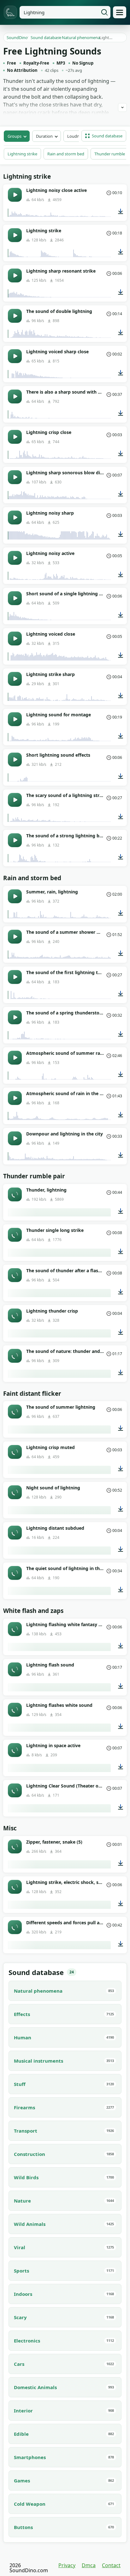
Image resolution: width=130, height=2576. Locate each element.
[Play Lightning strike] (15, 235)
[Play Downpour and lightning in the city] (15, 1138)
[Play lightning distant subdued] (15, 1533)
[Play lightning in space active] (15, 1750)
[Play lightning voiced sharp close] (15, 356)
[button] (104, 136)
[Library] (120, 12)
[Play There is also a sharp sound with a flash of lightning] (15, 396)
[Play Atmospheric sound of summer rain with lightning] (15, 1058)
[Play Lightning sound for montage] (15, 719)
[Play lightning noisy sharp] (15, 517)
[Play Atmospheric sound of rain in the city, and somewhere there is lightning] (15, 1098)
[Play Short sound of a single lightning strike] (15, 598)
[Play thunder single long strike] (15, 1235)
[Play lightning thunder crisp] (15, 1315)
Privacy (67, 2565)
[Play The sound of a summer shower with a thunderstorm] (15, 937)
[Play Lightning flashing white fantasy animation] (15, 1629)
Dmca (89, 2565)
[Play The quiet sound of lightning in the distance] (15, 1573)
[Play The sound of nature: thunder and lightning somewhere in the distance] (15, 1356)
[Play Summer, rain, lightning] (15, 896)
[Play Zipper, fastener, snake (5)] (15, 1846)
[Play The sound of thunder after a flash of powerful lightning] (15, 1275)
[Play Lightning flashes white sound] (15, 1710)
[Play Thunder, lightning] (15, 1194)
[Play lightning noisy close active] (15, 195)
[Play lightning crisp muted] (15, 1452)
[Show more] (122, 107)
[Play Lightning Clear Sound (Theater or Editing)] (15, 1790)
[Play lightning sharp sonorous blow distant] (15, 477)
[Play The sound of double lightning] (15, 316)
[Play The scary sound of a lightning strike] (15, 800)
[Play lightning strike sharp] (15, 679)
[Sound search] (104, 12)
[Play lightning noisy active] (15, 558)
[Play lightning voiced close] (15, 638)
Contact (111, 2565)
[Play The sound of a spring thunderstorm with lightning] (15, 1017)
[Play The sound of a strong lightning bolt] (15, 840)
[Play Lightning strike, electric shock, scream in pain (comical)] (15, 1887)
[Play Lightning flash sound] (15, 1669)
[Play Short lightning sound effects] (15, 760)
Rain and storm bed (66, 154)
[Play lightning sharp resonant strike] (15, 275)
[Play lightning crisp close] (15, 437)
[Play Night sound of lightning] (15, 1492)
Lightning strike (22, 154)
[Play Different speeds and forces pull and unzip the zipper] (15, 1927)
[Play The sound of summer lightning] (15, 1412)
